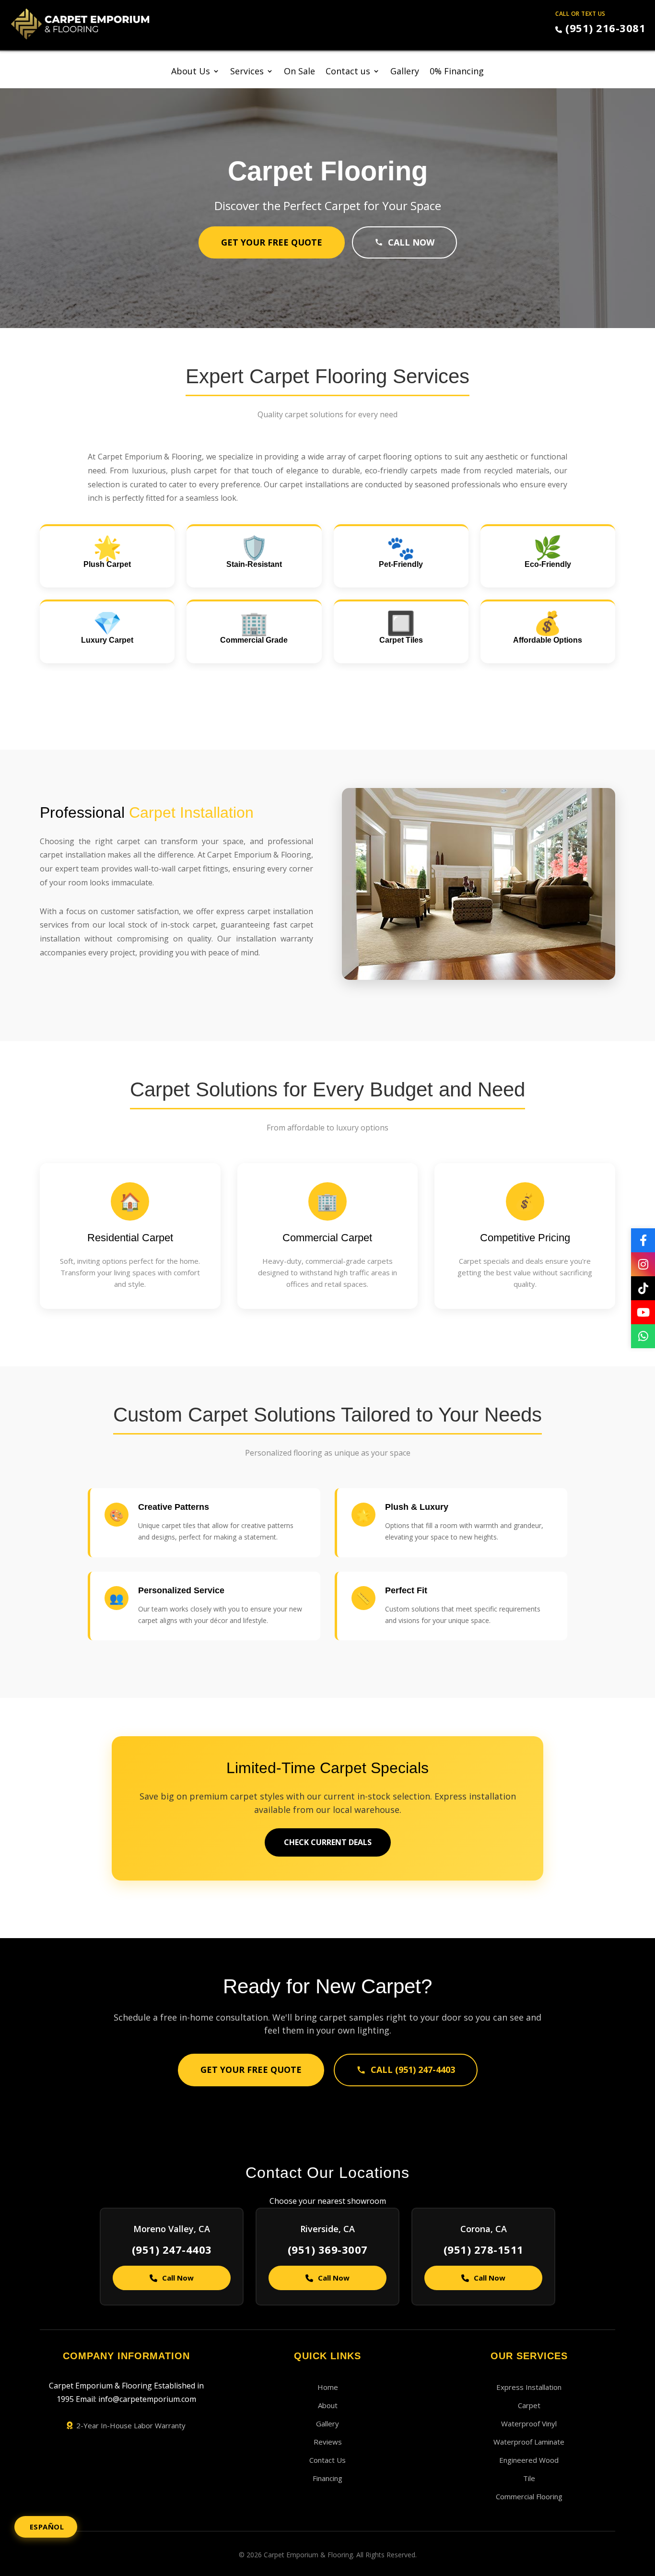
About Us (191, 72)
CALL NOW (411, 242)
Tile (529, 2478)
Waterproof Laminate (529, 2442)
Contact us (348, 72)
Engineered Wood (529, 2460)
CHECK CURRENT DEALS (328, 1842)
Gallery (405, 72)
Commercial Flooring (529, 2496)
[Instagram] (643, 1264)
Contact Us (327, 2460)
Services (247, 72)
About (328, 2405)
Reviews (328, 2442)
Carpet (529, 2405)
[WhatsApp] (643, 1336)
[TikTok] (643, 1288)
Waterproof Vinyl (529, 2423)
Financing (327, 2478)
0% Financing (457, 72)
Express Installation (529, 2387)
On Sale (299, 72)
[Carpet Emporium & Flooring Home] (80, 24)
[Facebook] (643, 1240)
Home (328, 2387)
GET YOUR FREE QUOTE (272, 242)
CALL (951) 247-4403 (413, 2070)
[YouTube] (643, 1312)
